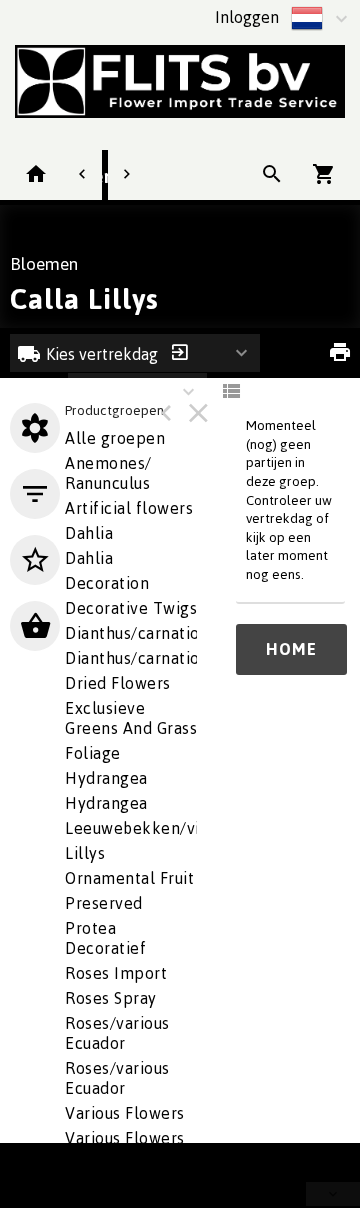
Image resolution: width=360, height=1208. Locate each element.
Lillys (85, 853)
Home (291, 649)
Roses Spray (111, 998)
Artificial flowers (129, 508)
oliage (93, 753)
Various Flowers (125, 1138)
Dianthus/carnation (137, 633)
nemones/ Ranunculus (108, 473)
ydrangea (106, 778)
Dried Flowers (118, 683)
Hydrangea (106, 803)
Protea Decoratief (105, 938)
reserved (104, 903)
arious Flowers (125, 1113)
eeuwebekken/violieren (159, 828)
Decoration (107, 583)
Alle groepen (115, 438)
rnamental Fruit (129, 878)
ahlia (89, 533)
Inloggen (247, 17)
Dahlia (89, 558)
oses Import (116, 973)
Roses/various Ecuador (117, 1033)
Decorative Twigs (131, 608)
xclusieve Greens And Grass (131, 718)
